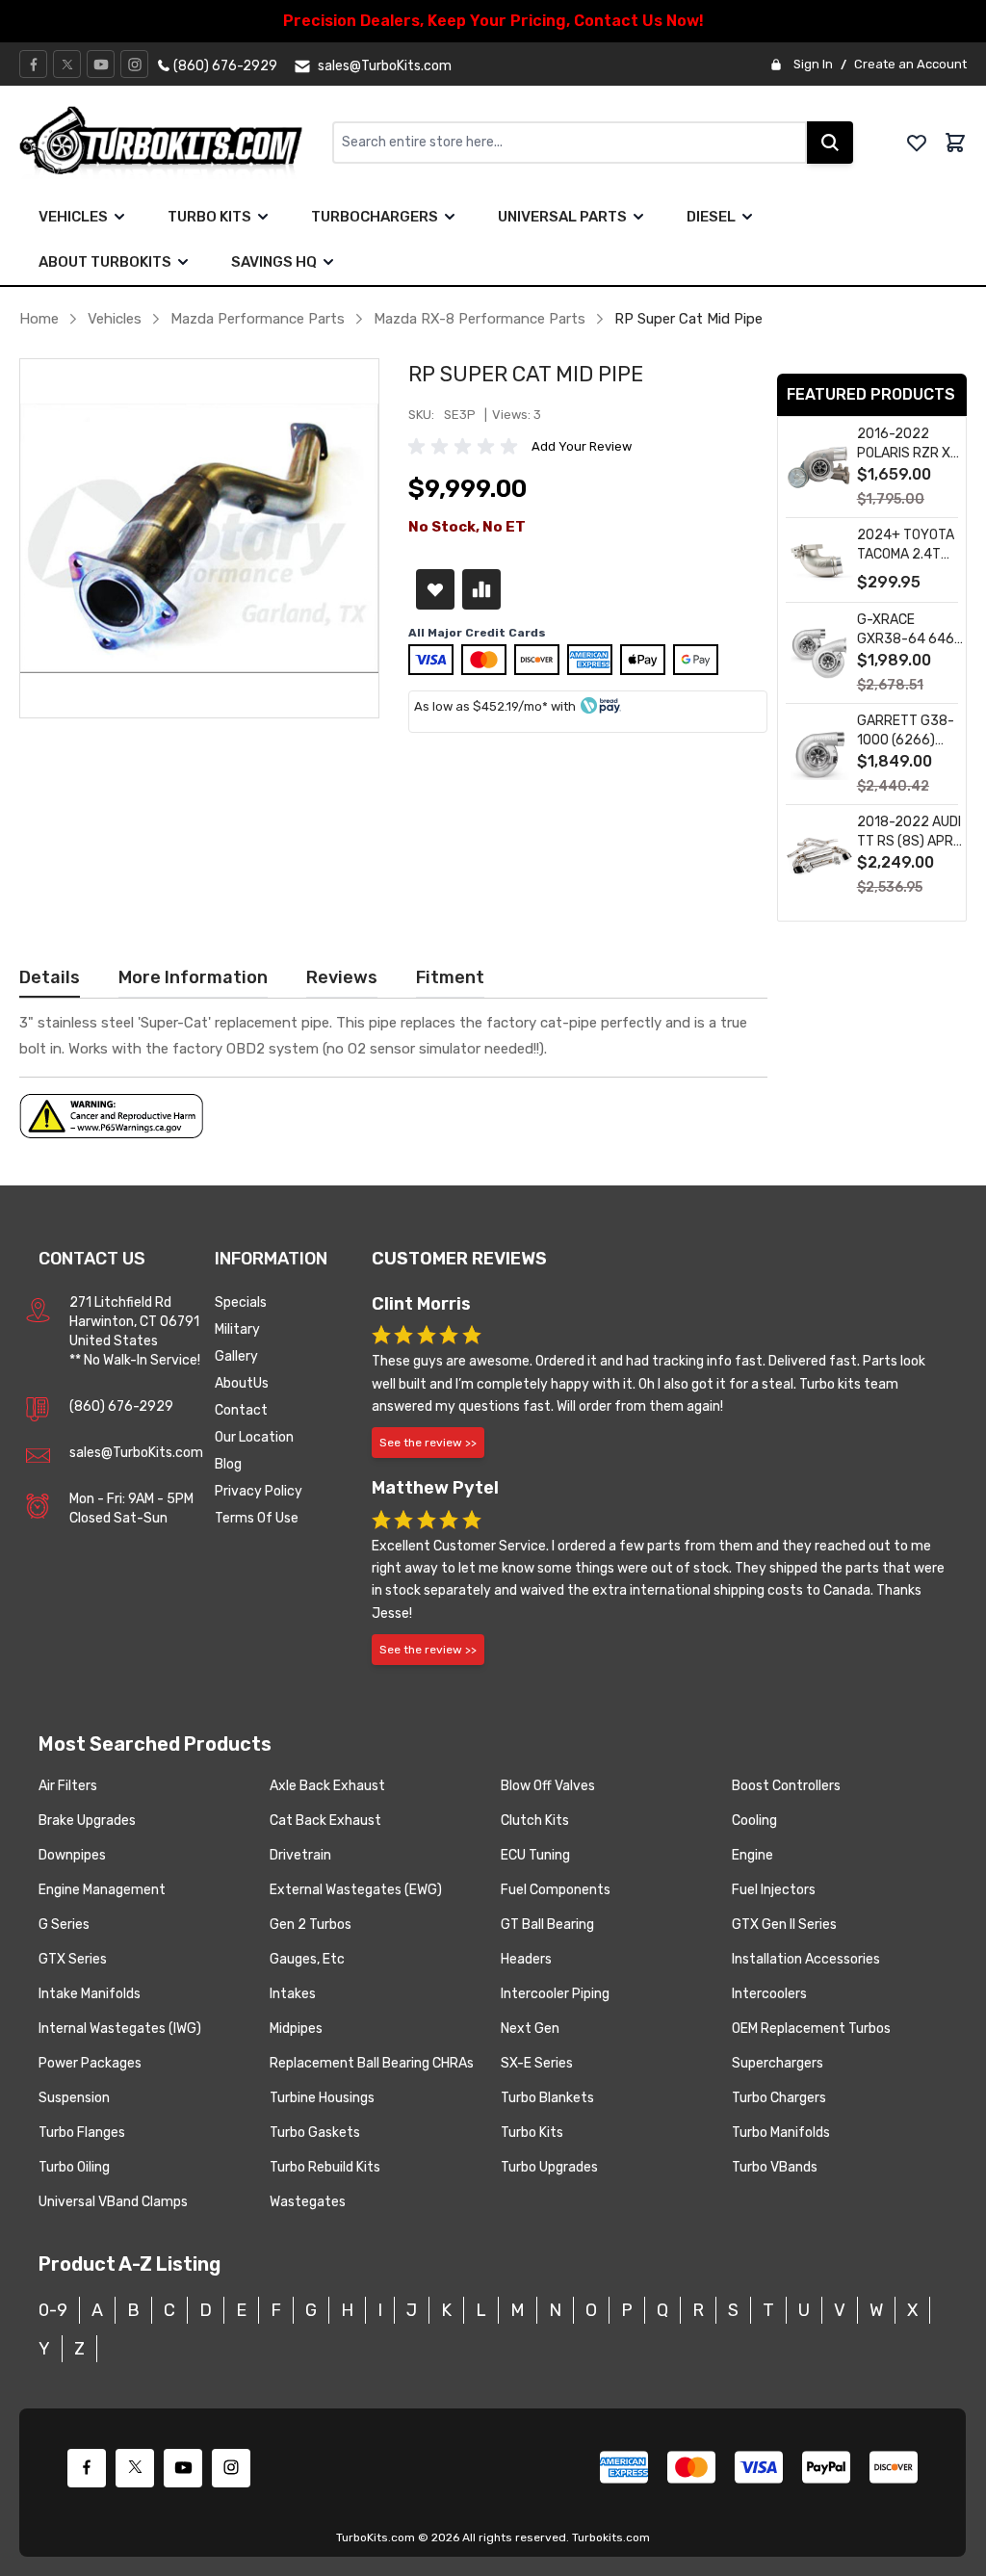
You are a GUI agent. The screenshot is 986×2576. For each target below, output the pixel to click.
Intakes (293, 1994)
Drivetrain (300, 1855)
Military (237, 1329)
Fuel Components (556, 1890)
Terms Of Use (257, 1518)
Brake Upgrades (87, 1821)
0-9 (53, 2310)
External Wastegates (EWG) (356, 1890)
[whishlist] (917, 143)
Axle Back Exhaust (327, 1786)
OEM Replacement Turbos (811, 2029)
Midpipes (296, 2029)
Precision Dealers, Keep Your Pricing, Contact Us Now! (493, 21)
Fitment (450, 977)
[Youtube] (101, 65)
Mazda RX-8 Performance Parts (480, 319)
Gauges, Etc (307, 1959)
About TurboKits (105, 262)
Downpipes (72, 1855)
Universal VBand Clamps (113, 2202)
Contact (241, 1410)
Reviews (342, 977)
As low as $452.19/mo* (481, 706)
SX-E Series (537, 2063)
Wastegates (308, 2202)
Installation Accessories (806, 1959)
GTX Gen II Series (784, 1925)
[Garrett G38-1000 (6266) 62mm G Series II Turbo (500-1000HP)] (819, 755)
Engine (752, 1855)
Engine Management (102, 1890)
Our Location (254, 1437)
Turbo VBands (775, 2167)
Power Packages (90, 2063)
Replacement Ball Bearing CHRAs (372, 2063)
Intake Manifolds (90, 1994)
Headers (526, 1959)
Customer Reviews (459, 1259)
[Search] (830, 143)
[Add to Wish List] (435, 589)
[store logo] (176, 143)
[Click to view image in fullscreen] (199, 538)
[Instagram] (135, 65)
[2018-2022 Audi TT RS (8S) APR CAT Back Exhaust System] (819, 856)
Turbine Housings (322, 2098)
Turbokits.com (611, 2537)
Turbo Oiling (74, 2167)
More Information (193, 977)
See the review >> (428, 1443)
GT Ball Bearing (547, 1925)
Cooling (754, 1821)
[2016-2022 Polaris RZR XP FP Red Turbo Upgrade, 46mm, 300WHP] (819, 468)
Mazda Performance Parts (258, 319)
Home (39, 319)
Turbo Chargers (779, 2098)
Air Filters (68, 1786)
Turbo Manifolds (781, 2133)
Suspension (74, 2098)
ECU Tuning (535, 1855)
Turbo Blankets (547, 2098)
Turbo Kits (209, 217)
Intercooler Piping (555, 1994)
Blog (228, 1464)
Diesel (711, 217)
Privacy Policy (259, 1491)
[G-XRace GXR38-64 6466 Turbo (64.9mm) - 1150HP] (819, 653)
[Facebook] (34, 65)
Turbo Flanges (82, 2133)
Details (50, 977)
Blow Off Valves (548, 1786)
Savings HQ (274, 262)
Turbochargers (375, 217)
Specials (241, 1302)
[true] (119, 217)
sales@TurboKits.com (136, 1453)
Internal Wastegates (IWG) (120, 2029)
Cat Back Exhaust (325, 1821)
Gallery (236, 1356)
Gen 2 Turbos (311, 1925)
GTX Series (73, 1959)
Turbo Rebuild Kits (325, 2167)
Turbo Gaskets (315, 2133)
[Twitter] (67, 65)
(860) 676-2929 (121, 1406)
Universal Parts (562, 217)
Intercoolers (769, 1994)
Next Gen (530, 2029)
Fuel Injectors (774, 1890)
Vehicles (73, 217)
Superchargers (778, 2063)
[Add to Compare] (481, 589)
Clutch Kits (535, 1821)
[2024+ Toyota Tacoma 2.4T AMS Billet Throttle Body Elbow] (819, 561)
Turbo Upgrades (549, 2167)
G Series (64, 1925)
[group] (466, 447)
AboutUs (242, 1383)
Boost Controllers (786, 1786)
